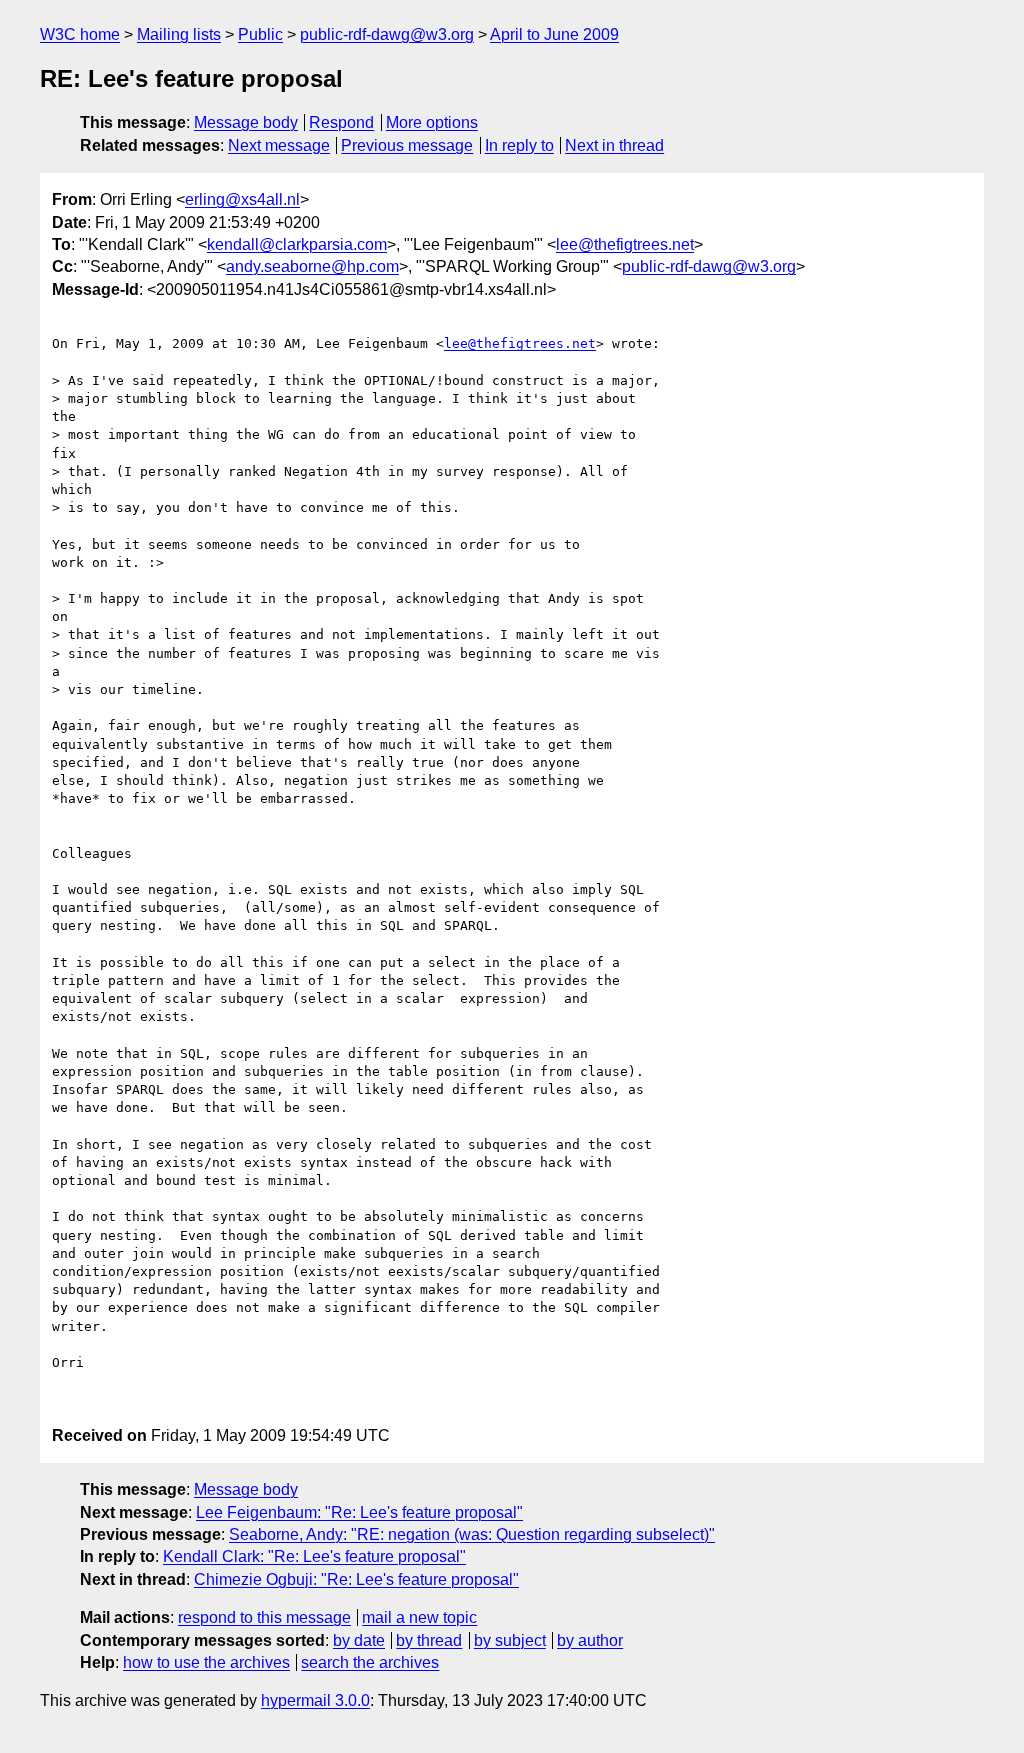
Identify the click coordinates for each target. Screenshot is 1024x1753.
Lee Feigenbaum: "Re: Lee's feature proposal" (359, 1512)
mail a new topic (419, 1617)
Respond (341, 122)
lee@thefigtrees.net (625, 244)
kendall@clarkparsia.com (297, 244)
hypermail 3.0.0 (315, 1700)
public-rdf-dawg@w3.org (387, 34)
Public (260, 34)
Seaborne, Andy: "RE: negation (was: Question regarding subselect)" (472, 1534)
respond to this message (264, 1617)
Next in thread (614, 145)
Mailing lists (179, 34)
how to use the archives (206, 1662)
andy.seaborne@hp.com (312, 266)
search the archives (370, 1662)
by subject (510, 1640)
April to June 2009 (554, 34)
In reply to (519, 145)
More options (432, 122)
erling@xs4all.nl (242, 199)
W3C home (80, 34)
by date (359, 1640)
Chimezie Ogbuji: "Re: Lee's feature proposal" (356, 1579)
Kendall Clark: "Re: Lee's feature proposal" (314, 1556)
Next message (279, 145)
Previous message (407, 145)
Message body (246, 122)
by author (590, 1640)
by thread (429, 1640)
